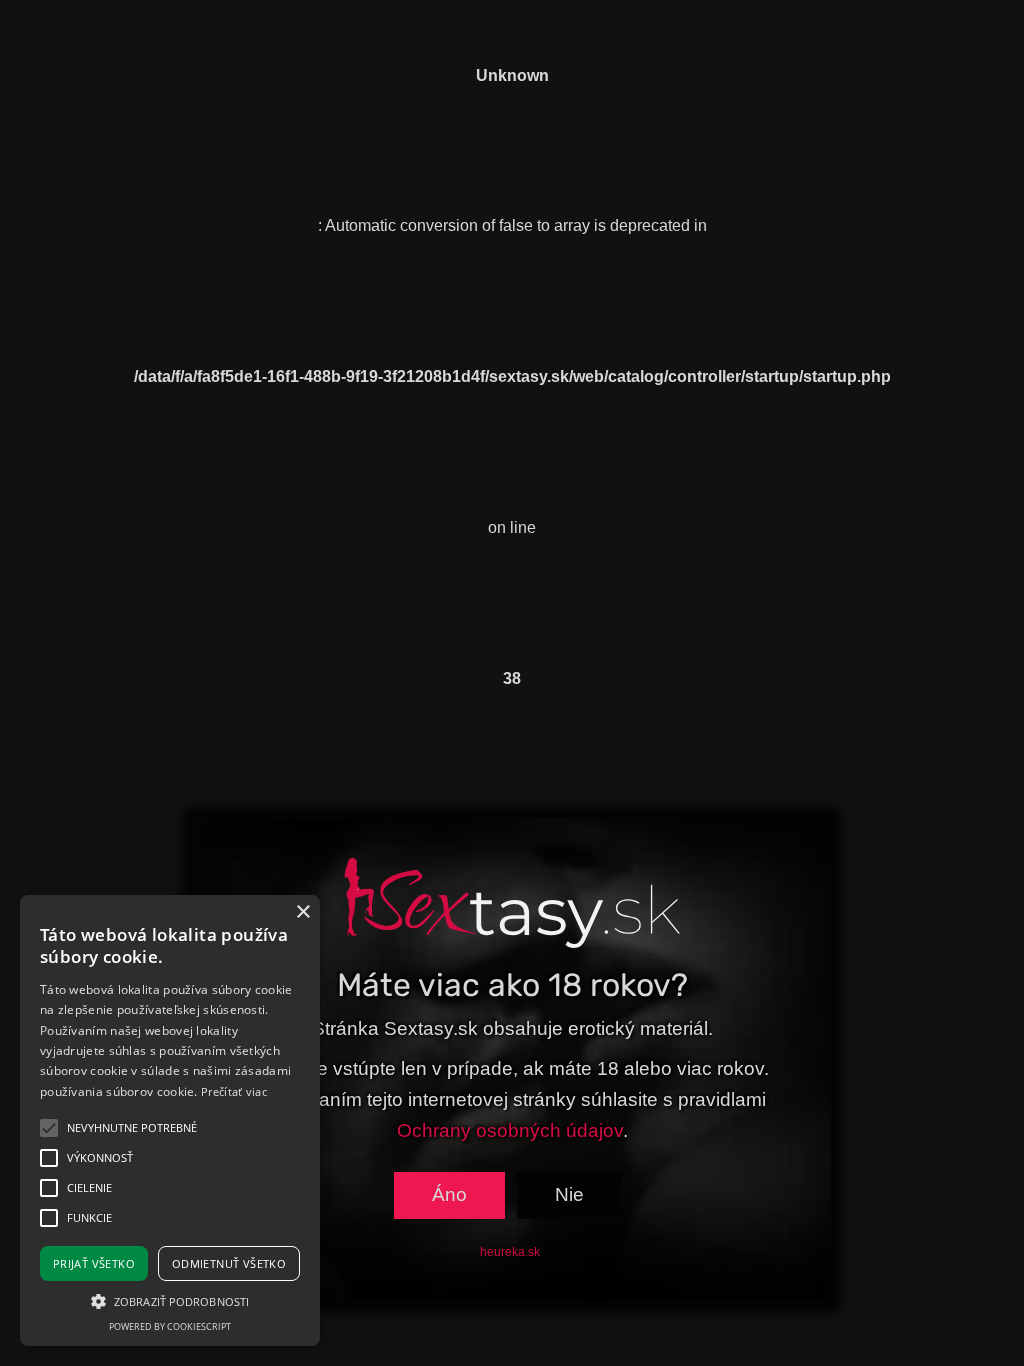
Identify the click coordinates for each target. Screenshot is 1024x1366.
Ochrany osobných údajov (510, 1130)
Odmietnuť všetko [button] (229, 1263)
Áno (449, 1194)
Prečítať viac (234, 1091)
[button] (170, 1301)
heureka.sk (510, 1252)
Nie (569, 1194)
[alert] (170, 1120)
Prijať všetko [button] (94, 1263)
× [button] (302, 912)
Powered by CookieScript (170, 1326)
